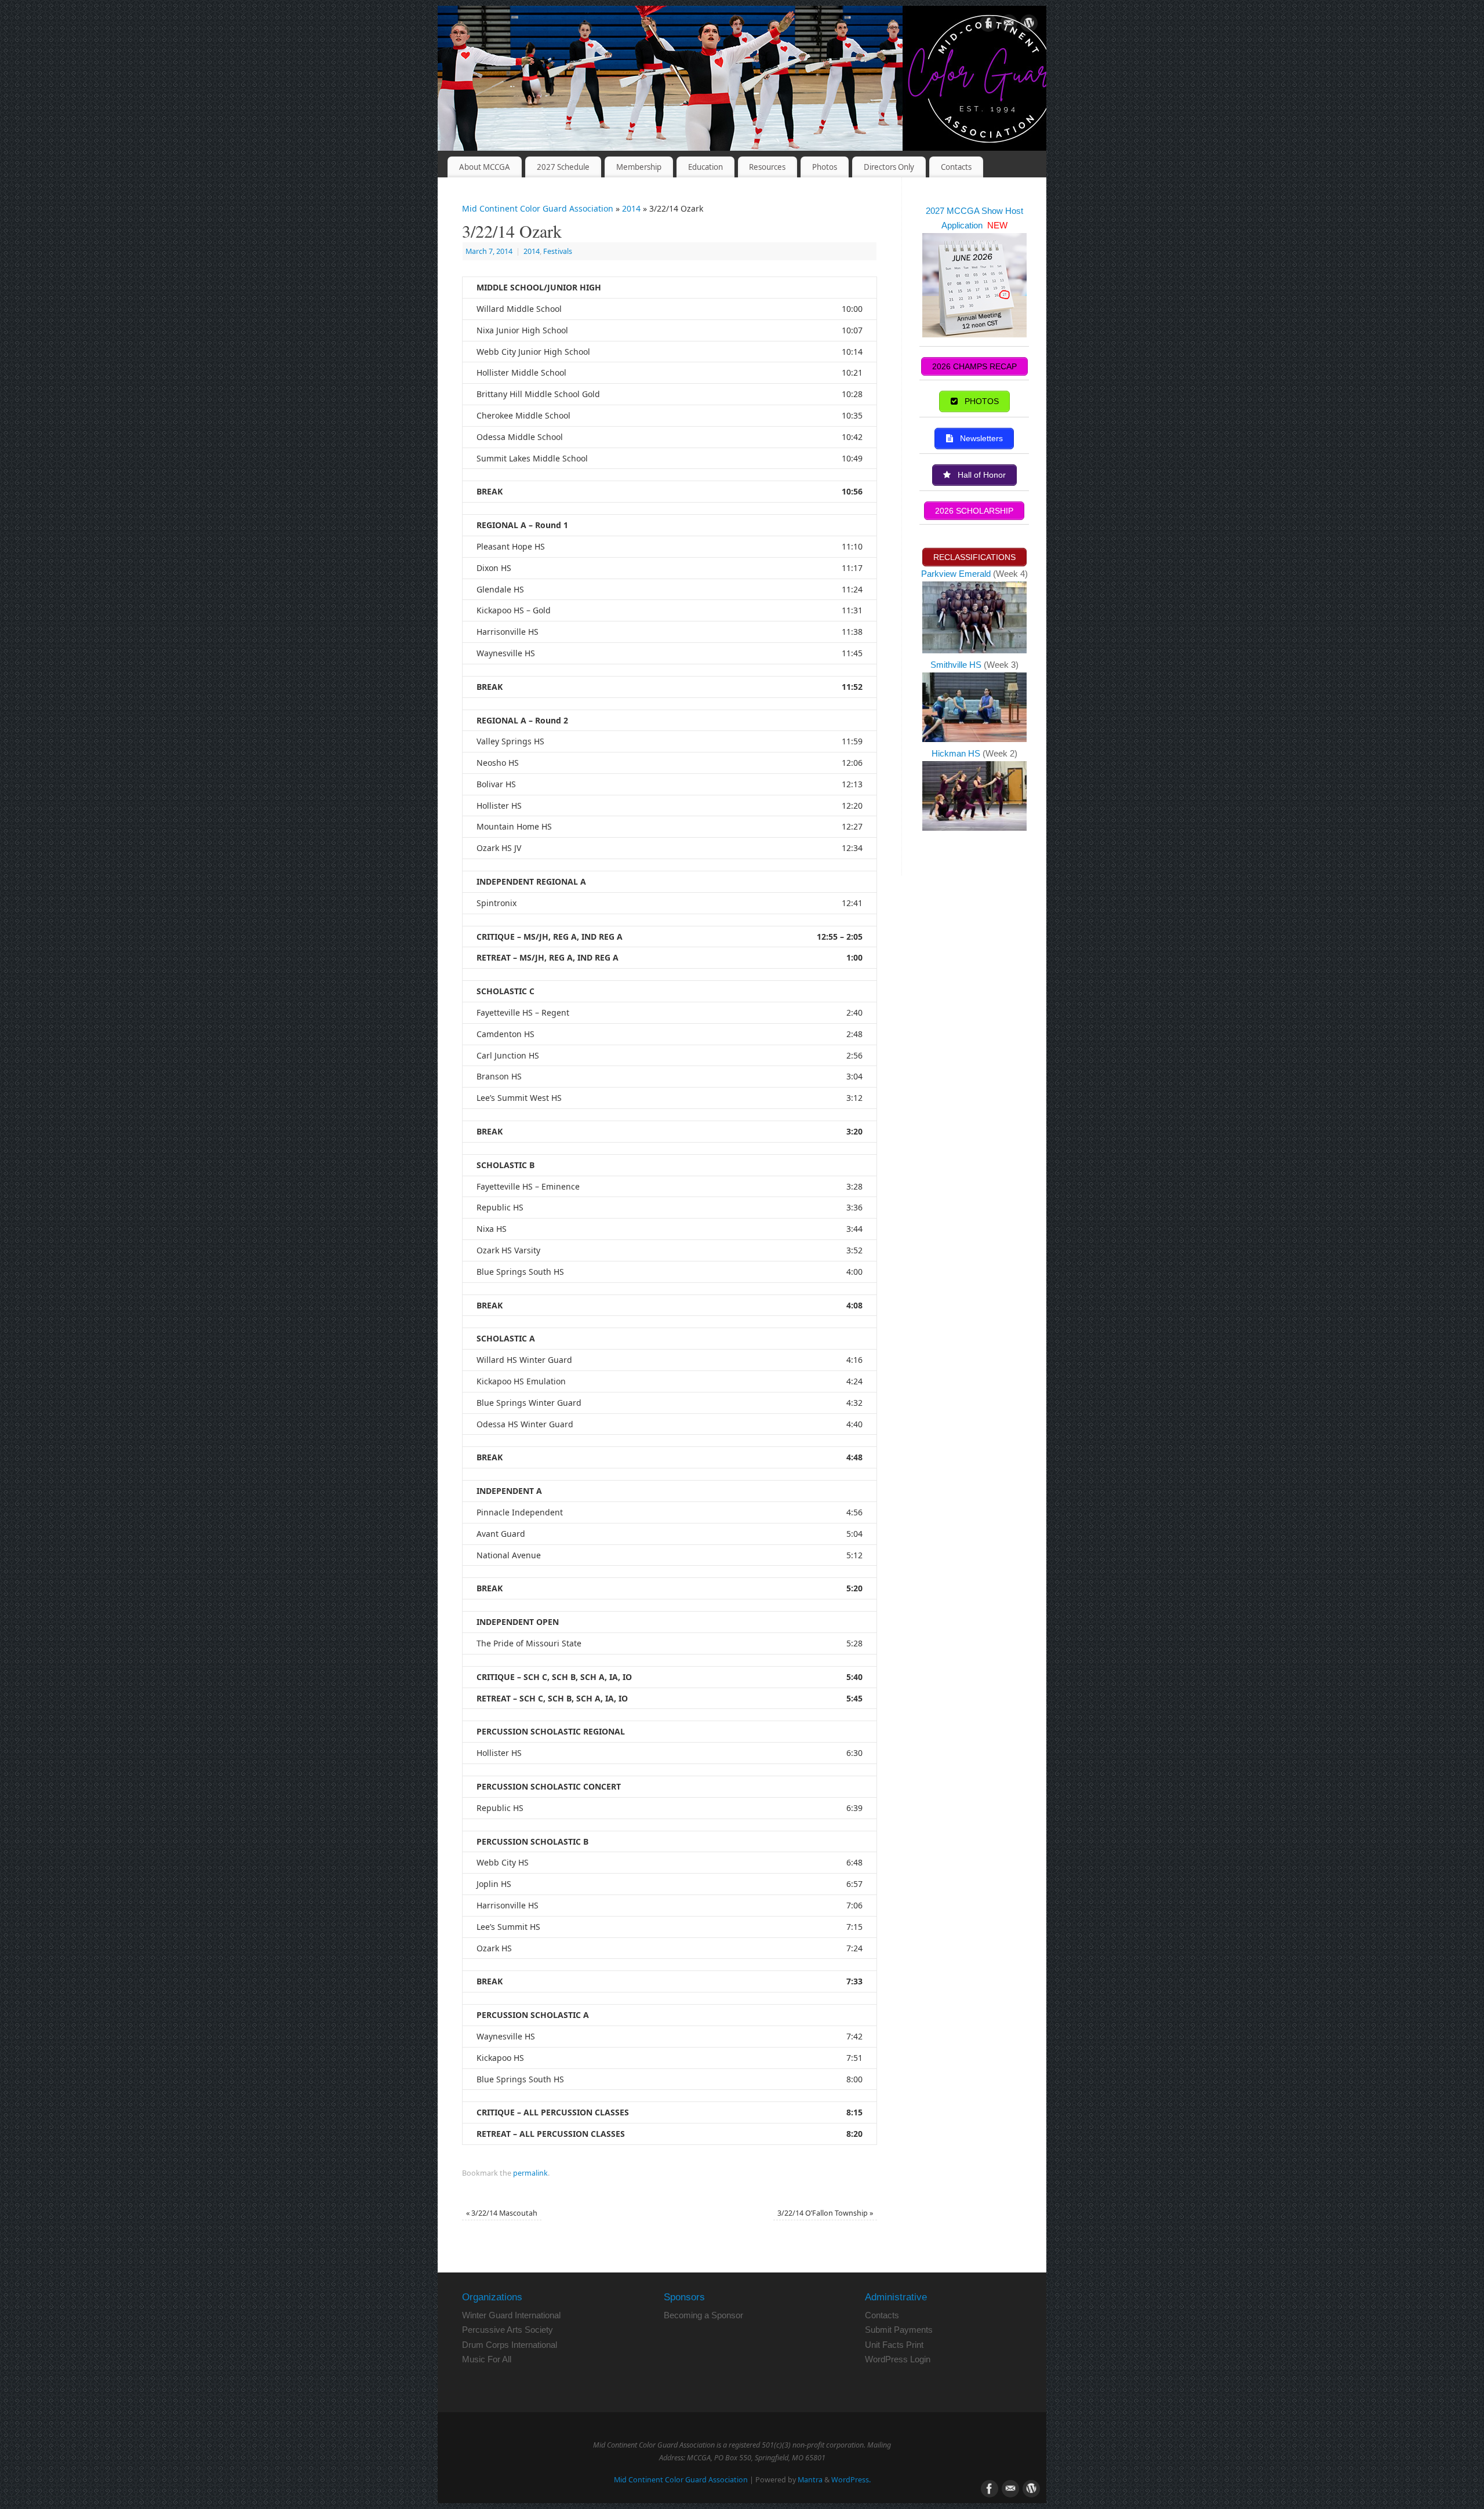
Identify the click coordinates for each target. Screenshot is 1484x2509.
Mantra (810, 2480)
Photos (825, 167)
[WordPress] (1029, 25)
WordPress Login (898, 2359)
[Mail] (1009, 25)
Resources (767, 167)
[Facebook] (988, 25)
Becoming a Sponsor (703, 2315)
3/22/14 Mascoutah (502, 2213)
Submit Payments (899, 2330)
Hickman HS (957, 753)
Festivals (558, 251)
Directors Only (889, 167)
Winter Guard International (511, 2315)
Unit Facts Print (894, 2345)
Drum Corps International (510, 2345)
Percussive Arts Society (508, 2330)
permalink (530, 2173)
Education (705, 167)
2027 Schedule (563, 167)
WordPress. (851, 2480)
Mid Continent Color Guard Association (538, 208)
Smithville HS (957, 665)
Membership (639, 167)
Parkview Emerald (956, 574)
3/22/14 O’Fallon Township (825, 2213)
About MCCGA (485, 167)
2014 (631, 208)
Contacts (956, 167)
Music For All (487, 2359)
